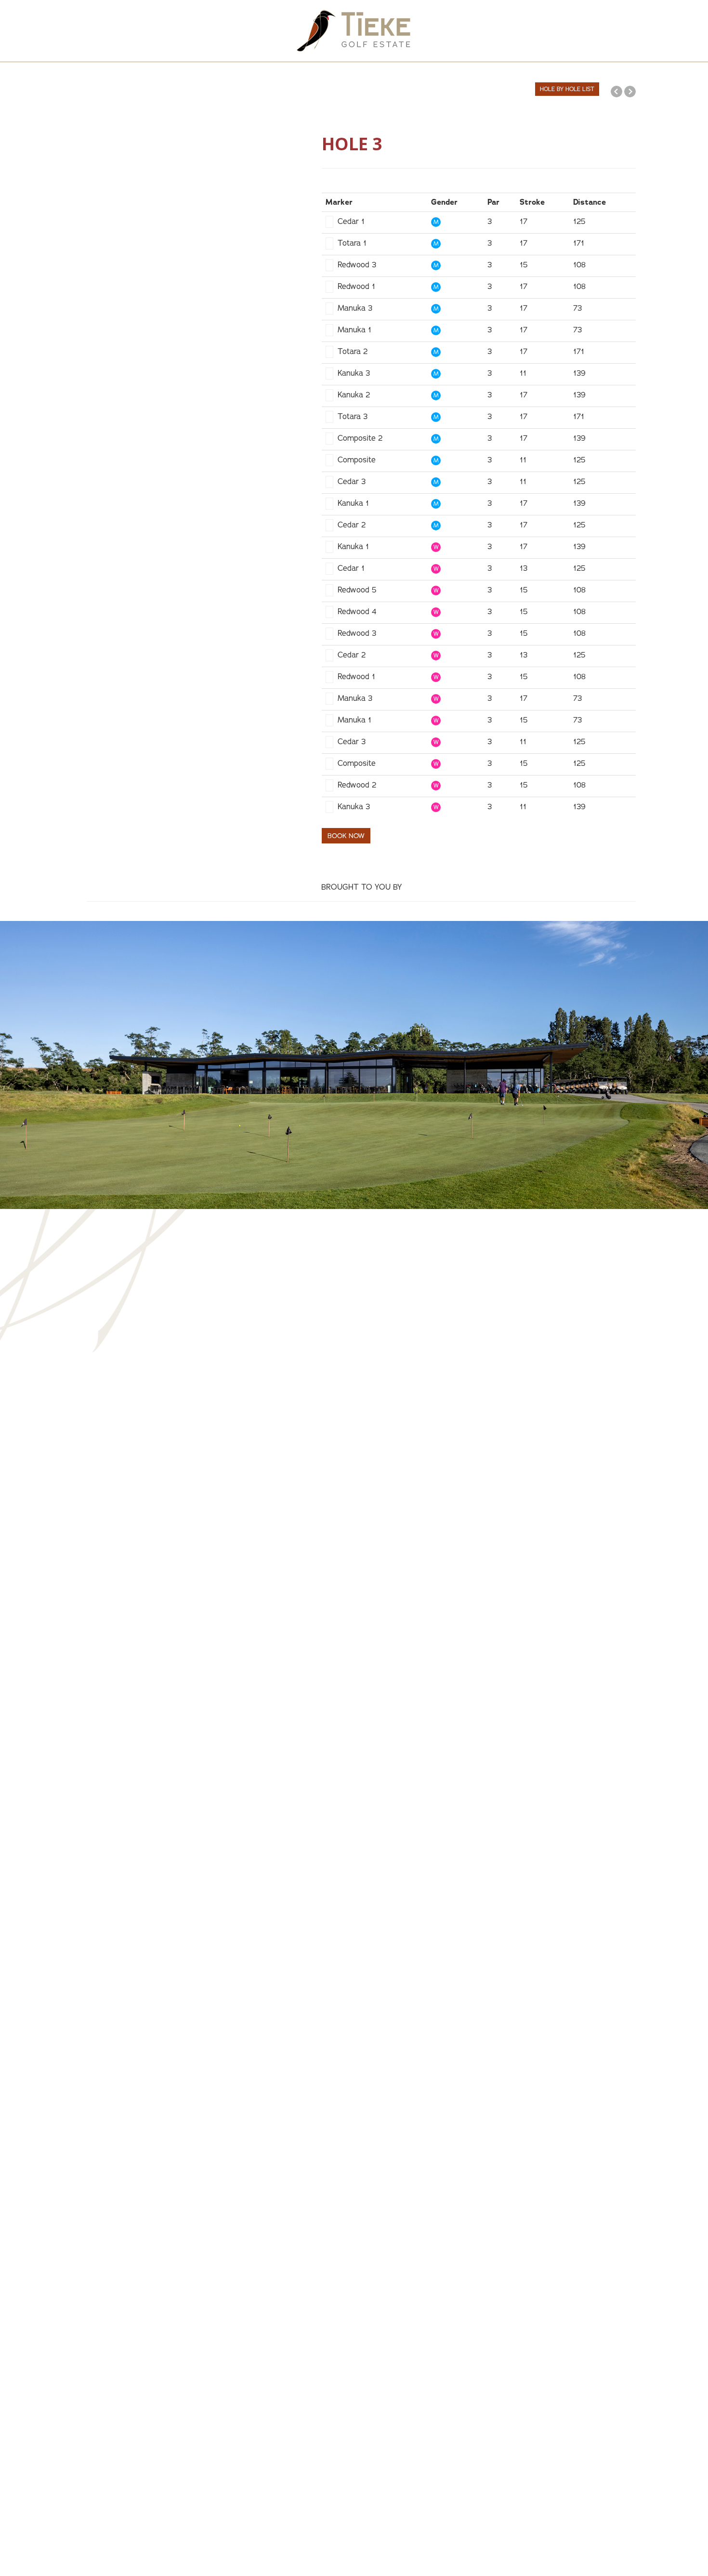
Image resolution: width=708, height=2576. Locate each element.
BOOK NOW (346, 836)
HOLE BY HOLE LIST (567, 89)
